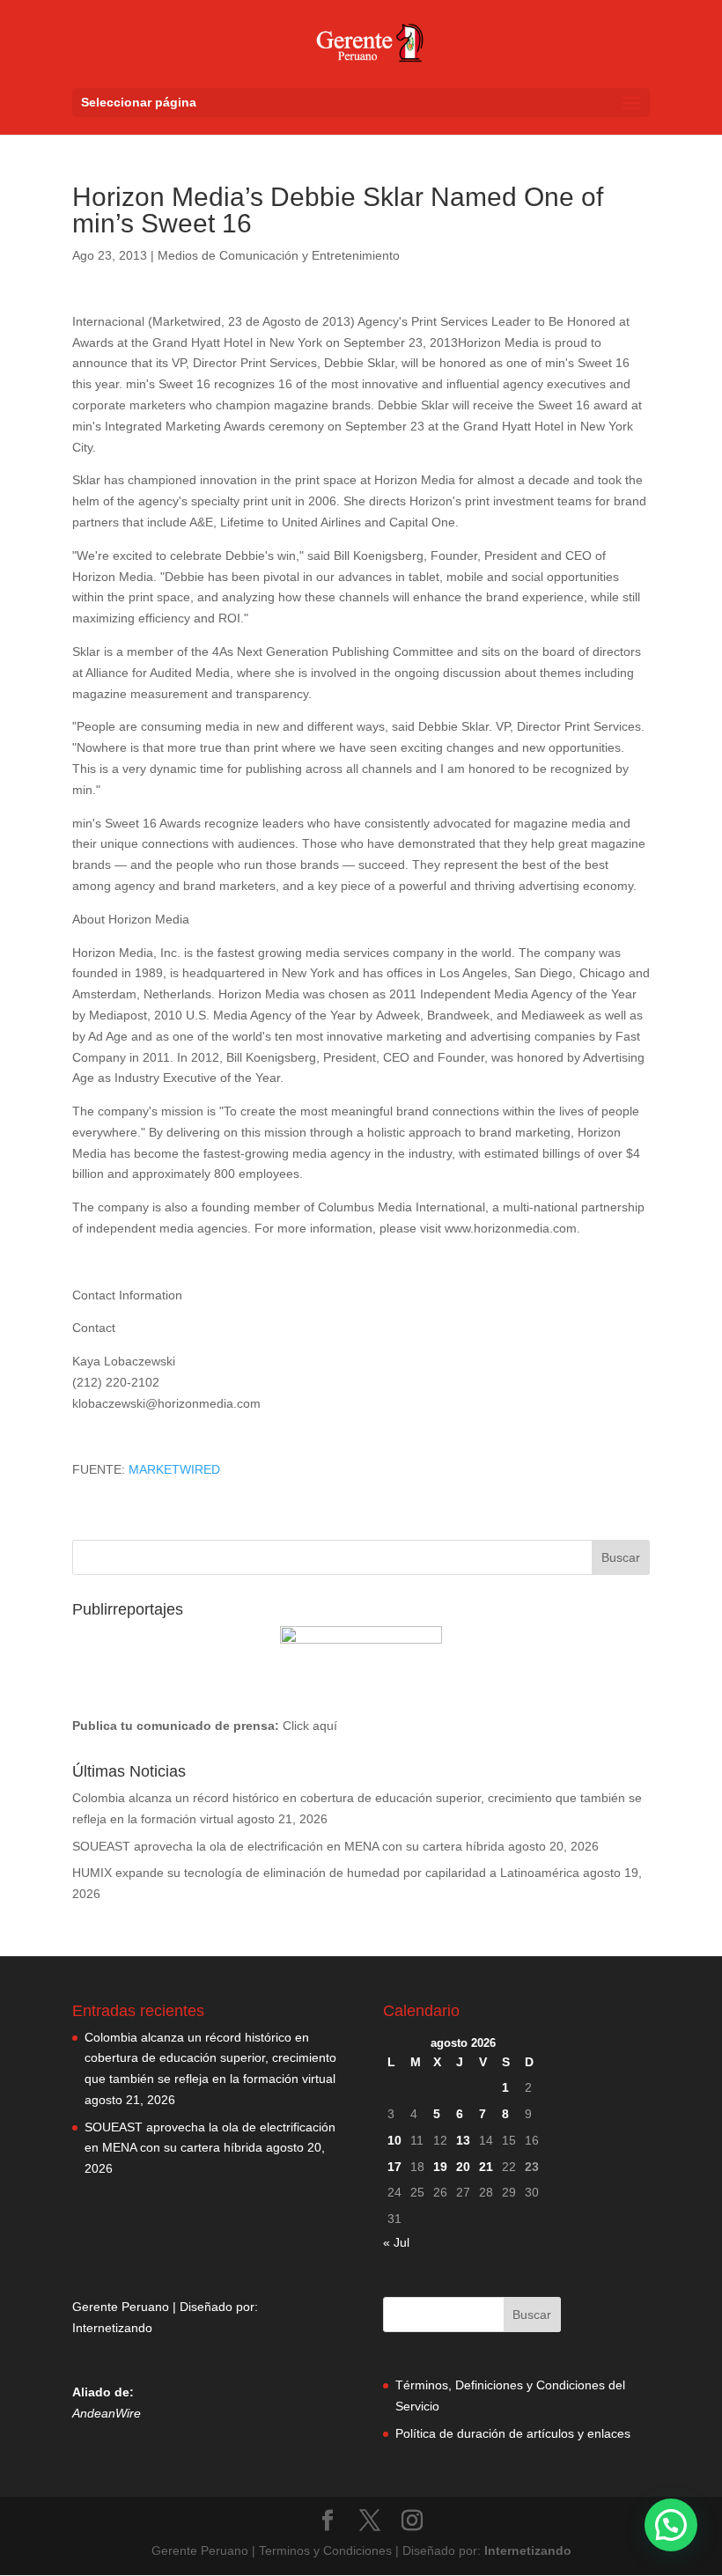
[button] (671, 2525)
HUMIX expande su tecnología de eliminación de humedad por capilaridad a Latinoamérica (326, 1873)
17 (394, 2167)
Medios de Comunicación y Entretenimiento (279, 255)
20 (463, 2167)
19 (440, 2167)
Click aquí (310, 1726)
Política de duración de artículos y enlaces (513, 2433)
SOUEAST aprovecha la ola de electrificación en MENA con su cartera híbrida (288, 1846)
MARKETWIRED (174, 1469)
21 (486, 2167)
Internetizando (112, 2328)
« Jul (396, 2242)
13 (463, 2140)
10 (394, 2140)
